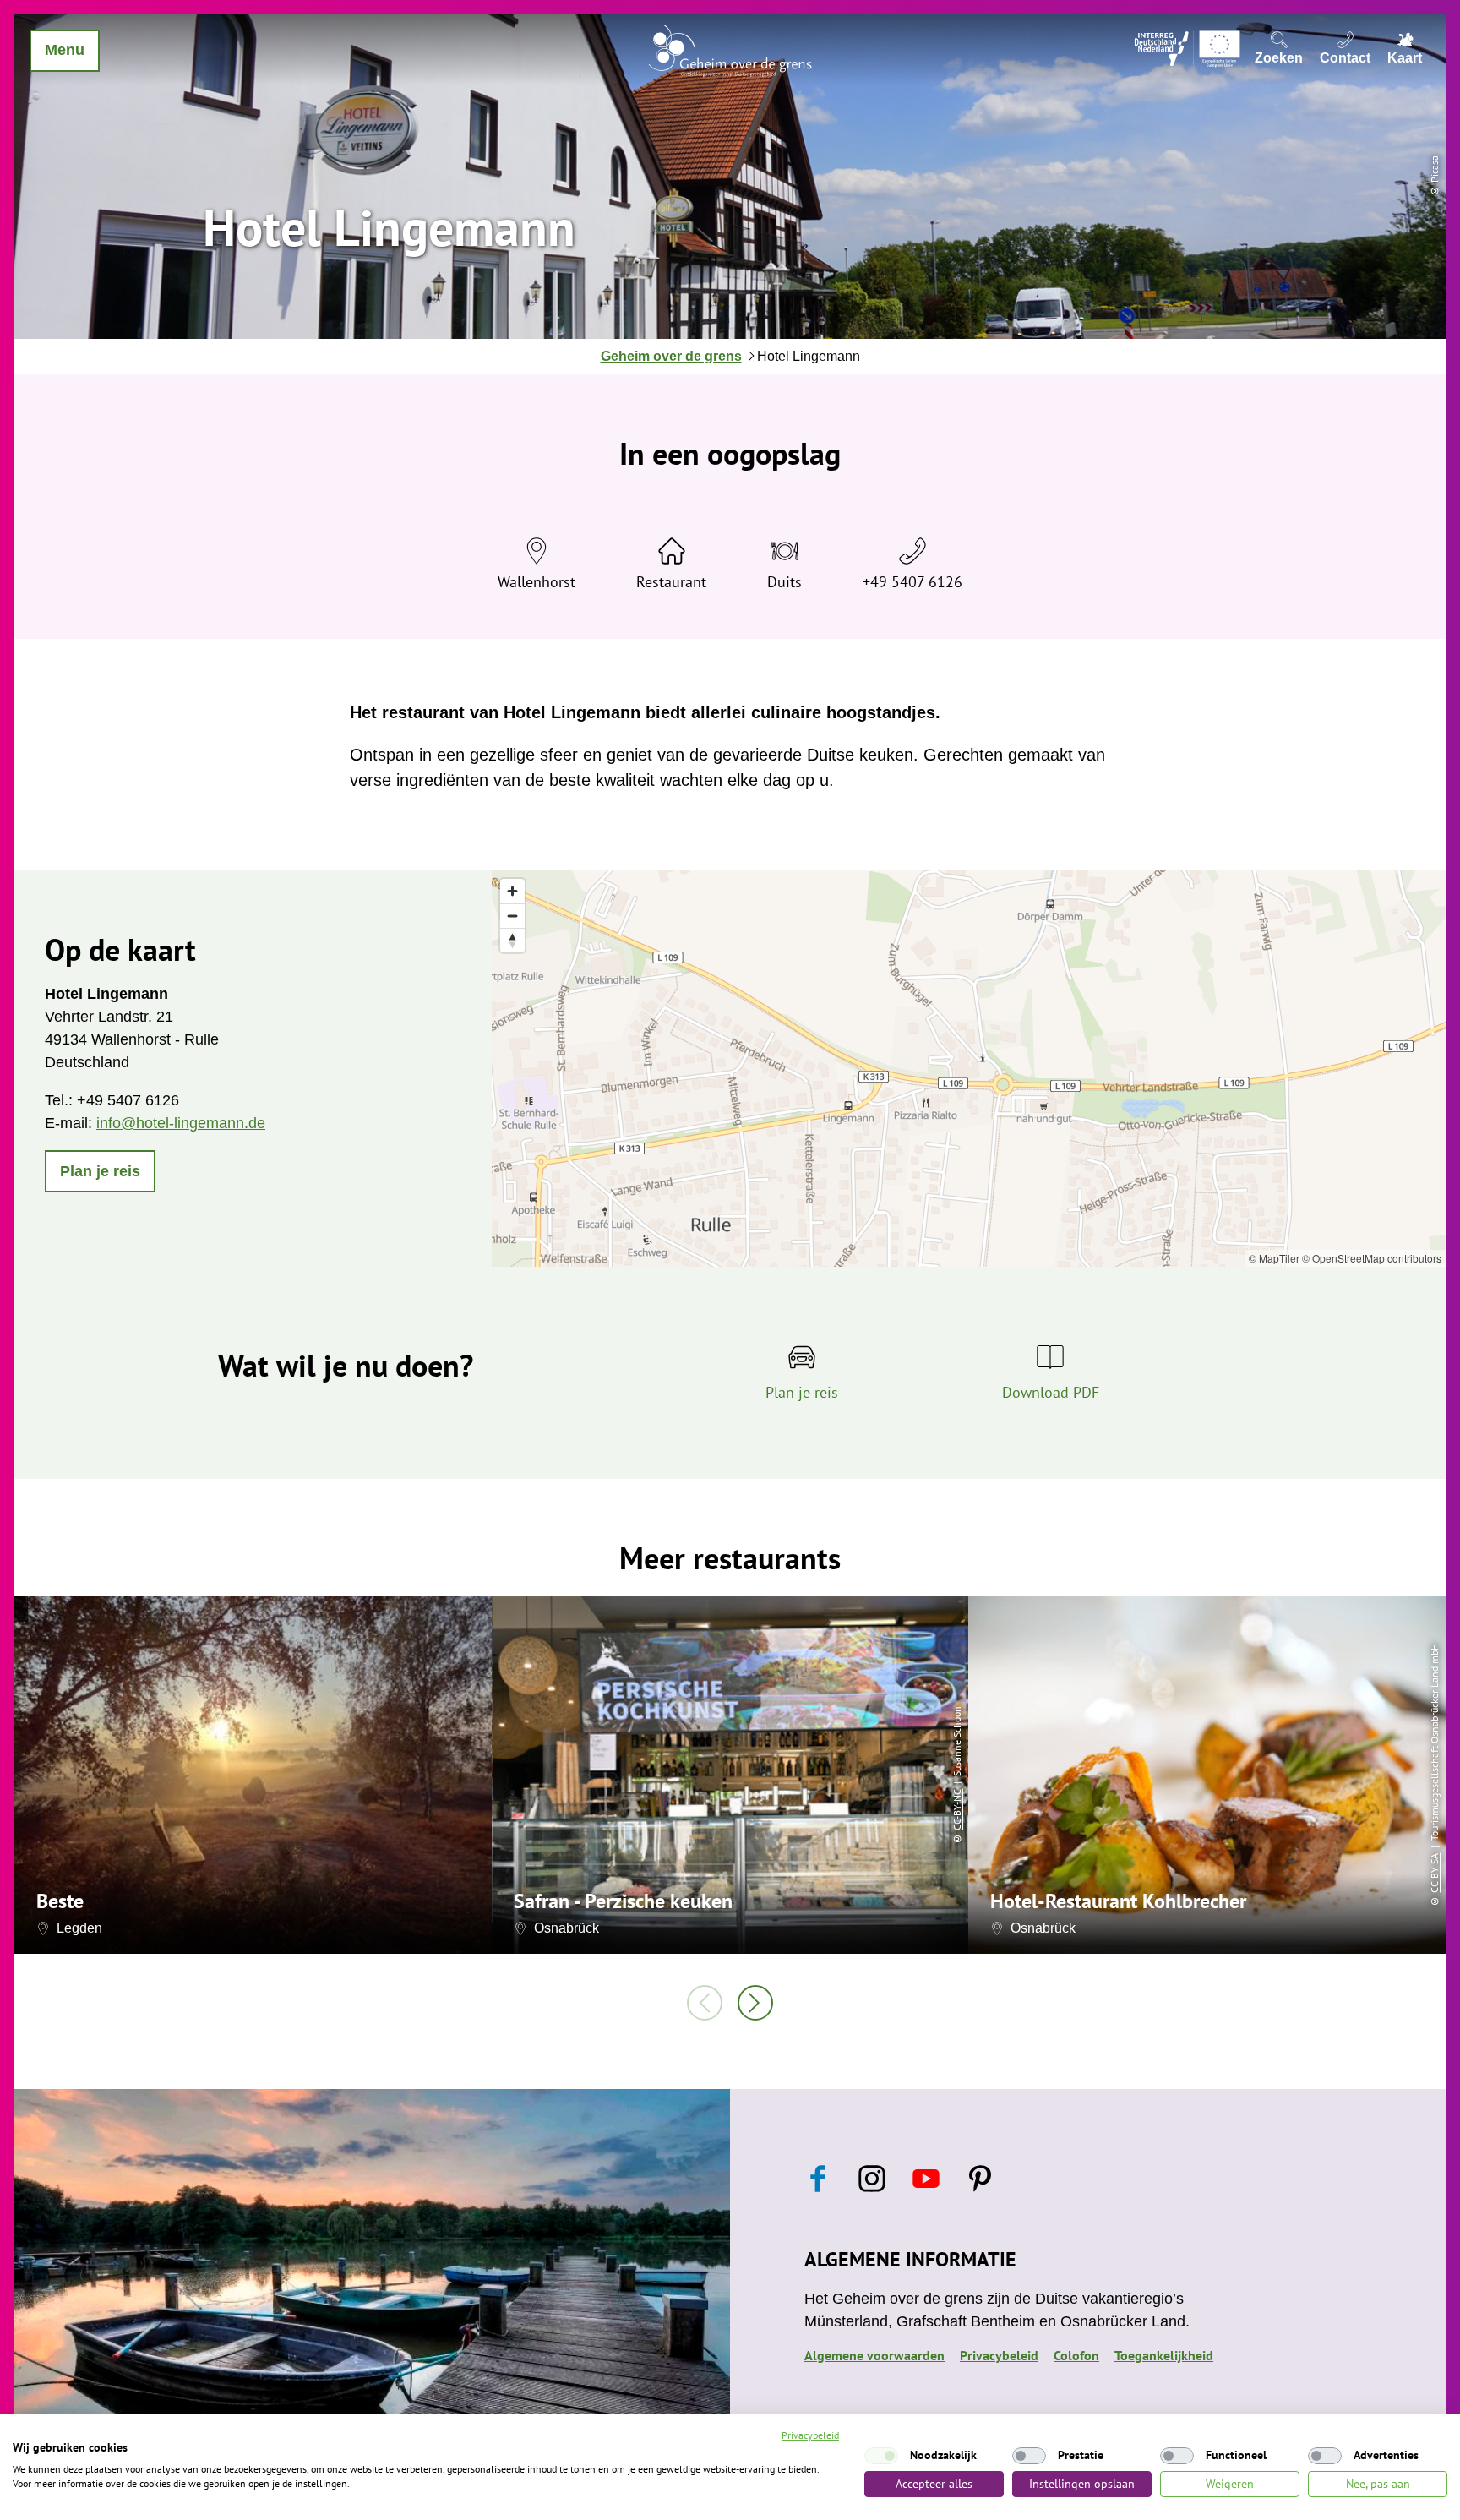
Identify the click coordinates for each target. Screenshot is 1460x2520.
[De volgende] (755, 2003)
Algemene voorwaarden (874, 2355)
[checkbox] (881, 2456)
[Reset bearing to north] (512, 940)
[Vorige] (705, 2003)
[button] (100, 1171)
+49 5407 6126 (912, 582)
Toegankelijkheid (1164, 2355)
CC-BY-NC (957, 1809)
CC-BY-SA (1434, 1872)
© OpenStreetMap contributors (1372, 1258)
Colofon (1076, 2355)
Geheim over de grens (671, 356)
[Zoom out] (512, 916)
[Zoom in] (512, 891)
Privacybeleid (999, 2355)
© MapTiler (1274, 1258)
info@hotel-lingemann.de (181, 1123)
